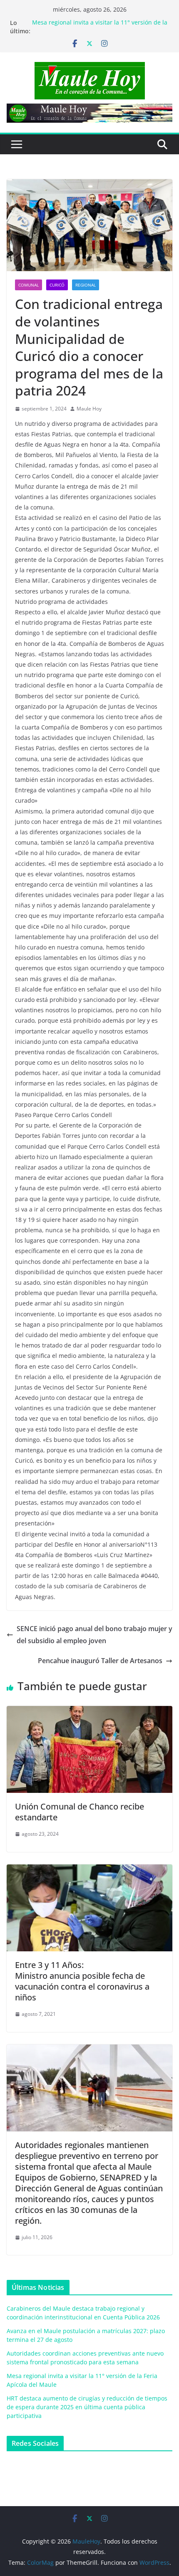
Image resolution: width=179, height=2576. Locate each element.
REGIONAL (86, 285)
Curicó (57, 285)
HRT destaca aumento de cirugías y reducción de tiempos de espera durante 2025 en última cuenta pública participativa (87, 2407)
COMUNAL (29, 285)
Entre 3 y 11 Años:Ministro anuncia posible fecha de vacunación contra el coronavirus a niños (82, 1981)
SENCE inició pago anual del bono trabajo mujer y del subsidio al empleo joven (94, 1635)
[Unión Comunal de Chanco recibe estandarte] (89, 1712)
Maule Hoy (89, 409)
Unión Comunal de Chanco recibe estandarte (80, 1812)
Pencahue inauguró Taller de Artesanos (100, 1661)
